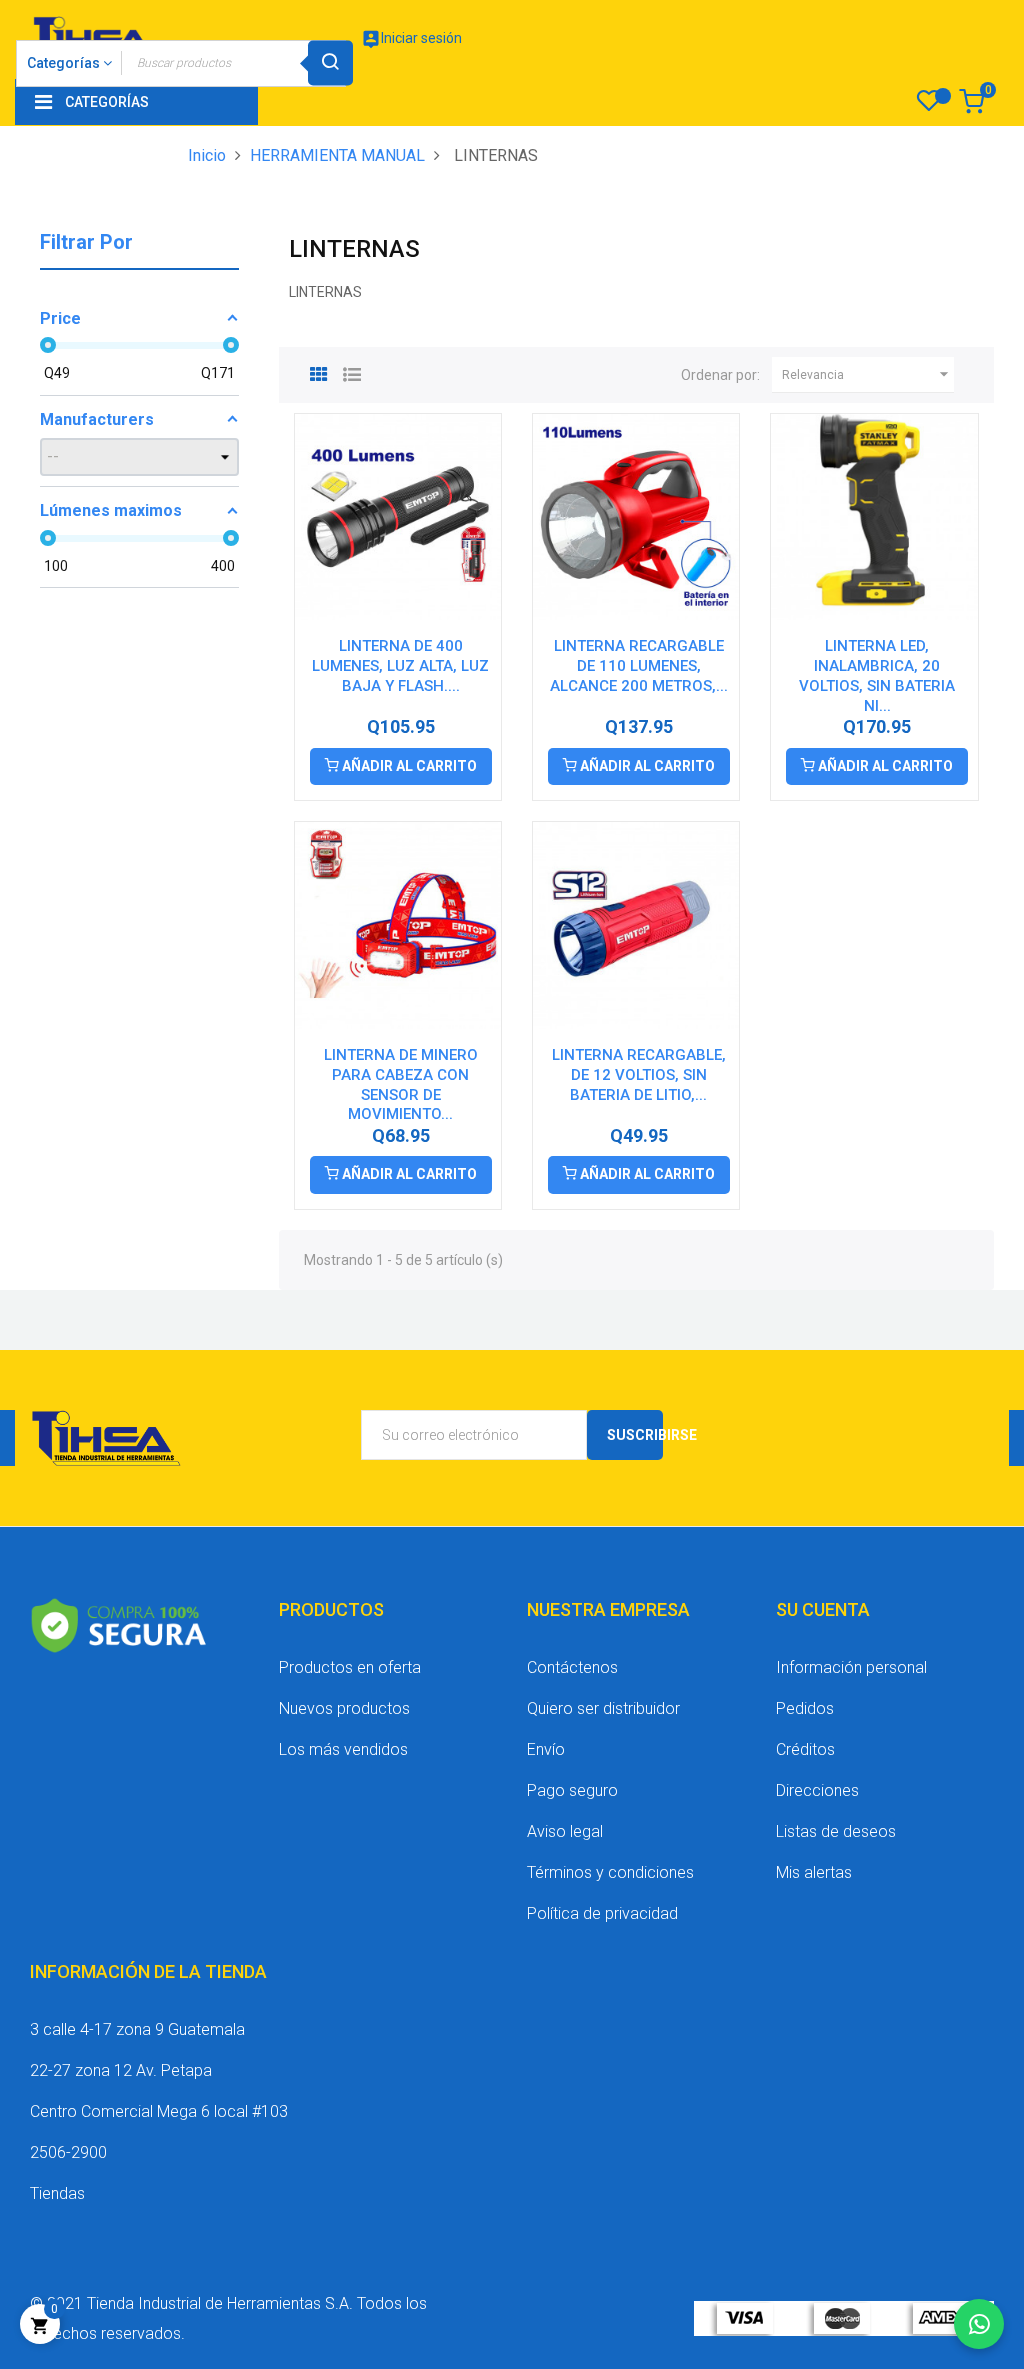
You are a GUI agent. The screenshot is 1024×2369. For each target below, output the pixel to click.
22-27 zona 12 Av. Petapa (121, 2070)
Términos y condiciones (610, 1872)
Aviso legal (565, 1831)
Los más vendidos (343, 1749)
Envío (546, 1749)
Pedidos (805, 1708)
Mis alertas (814, 1872)
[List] (352, 372)
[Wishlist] (928, 106)
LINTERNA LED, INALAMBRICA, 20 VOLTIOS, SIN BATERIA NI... (877, 675)
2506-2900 (68, 2152)
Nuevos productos (344, 1708)
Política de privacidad (602, 1913)
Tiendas (57, 2193)
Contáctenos (572, 1667)
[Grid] (319, 372)
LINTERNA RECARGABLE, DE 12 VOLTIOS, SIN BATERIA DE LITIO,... (639, 1075)
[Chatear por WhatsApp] (979, 2324)
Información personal (851, 1667)
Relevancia (868, 374)
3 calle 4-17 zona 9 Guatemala (137, 2029)
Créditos (805, 1749)
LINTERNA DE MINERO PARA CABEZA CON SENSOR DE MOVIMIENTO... (401, 1084)
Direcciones (817, 1790)
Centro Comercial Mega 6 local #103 (159, 2111)
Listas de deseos (836, 1831)
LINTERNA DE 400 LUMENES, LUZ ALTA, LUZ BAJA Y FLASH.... (400, 666)
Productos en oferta (350, 1667)
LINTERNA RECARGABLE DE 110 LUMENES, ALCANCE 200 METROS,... (639, 666)
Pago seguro (572, 1790)
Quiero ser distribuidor (603, 1708)
